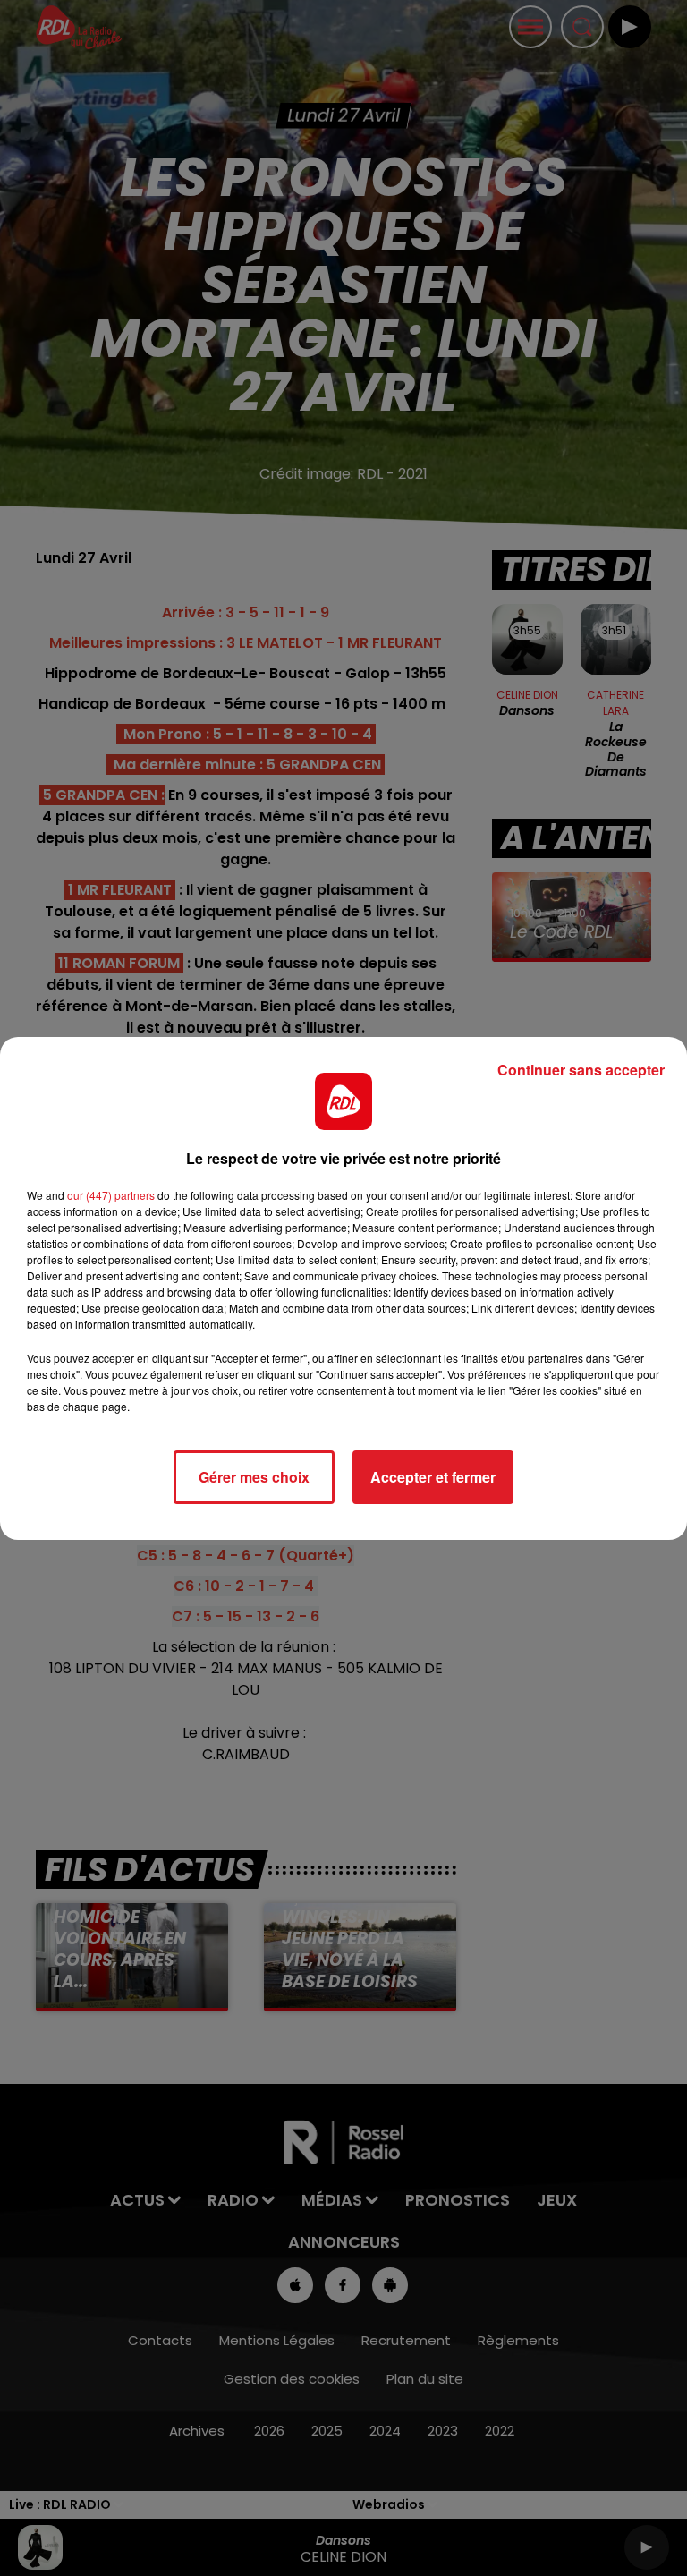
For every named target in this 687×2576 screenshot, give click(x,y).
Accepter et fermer (433, 1477)
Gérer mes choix (254, 1477)
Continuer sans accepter (581, 1070)
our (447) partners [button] (111, 1195)
